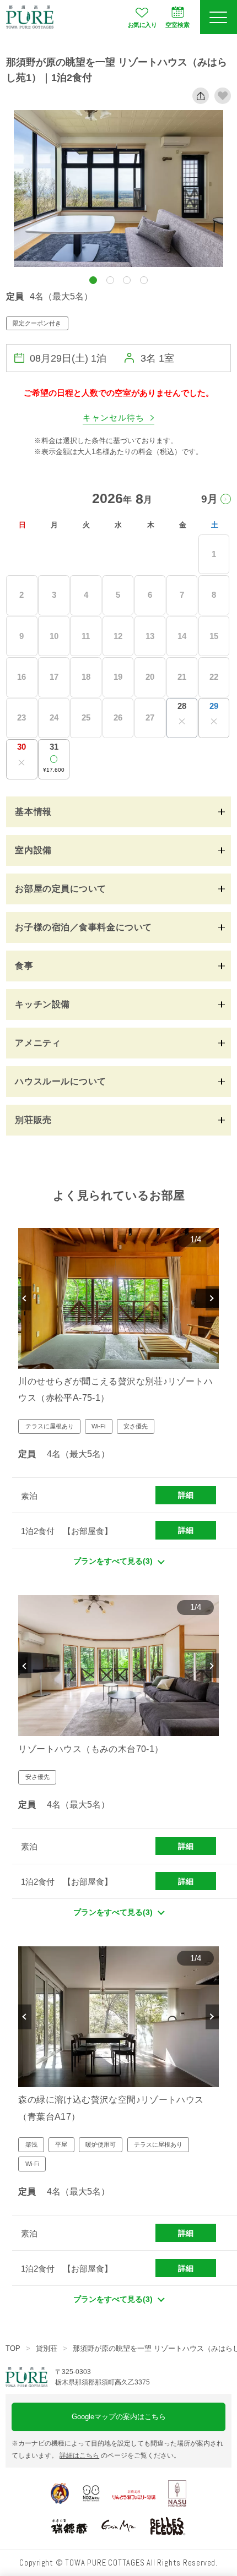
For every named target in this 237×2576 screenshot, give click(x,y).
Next (212, 1298)
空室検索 (177, 25)
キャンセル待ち (113, 418)
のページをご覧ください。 (120, 2455)
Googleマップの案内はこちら (119, 2417)
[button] (93, 280)
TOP (13, 2348)
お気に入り (142, 25)
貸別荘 (47, 2348)
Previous (25, 1298)
